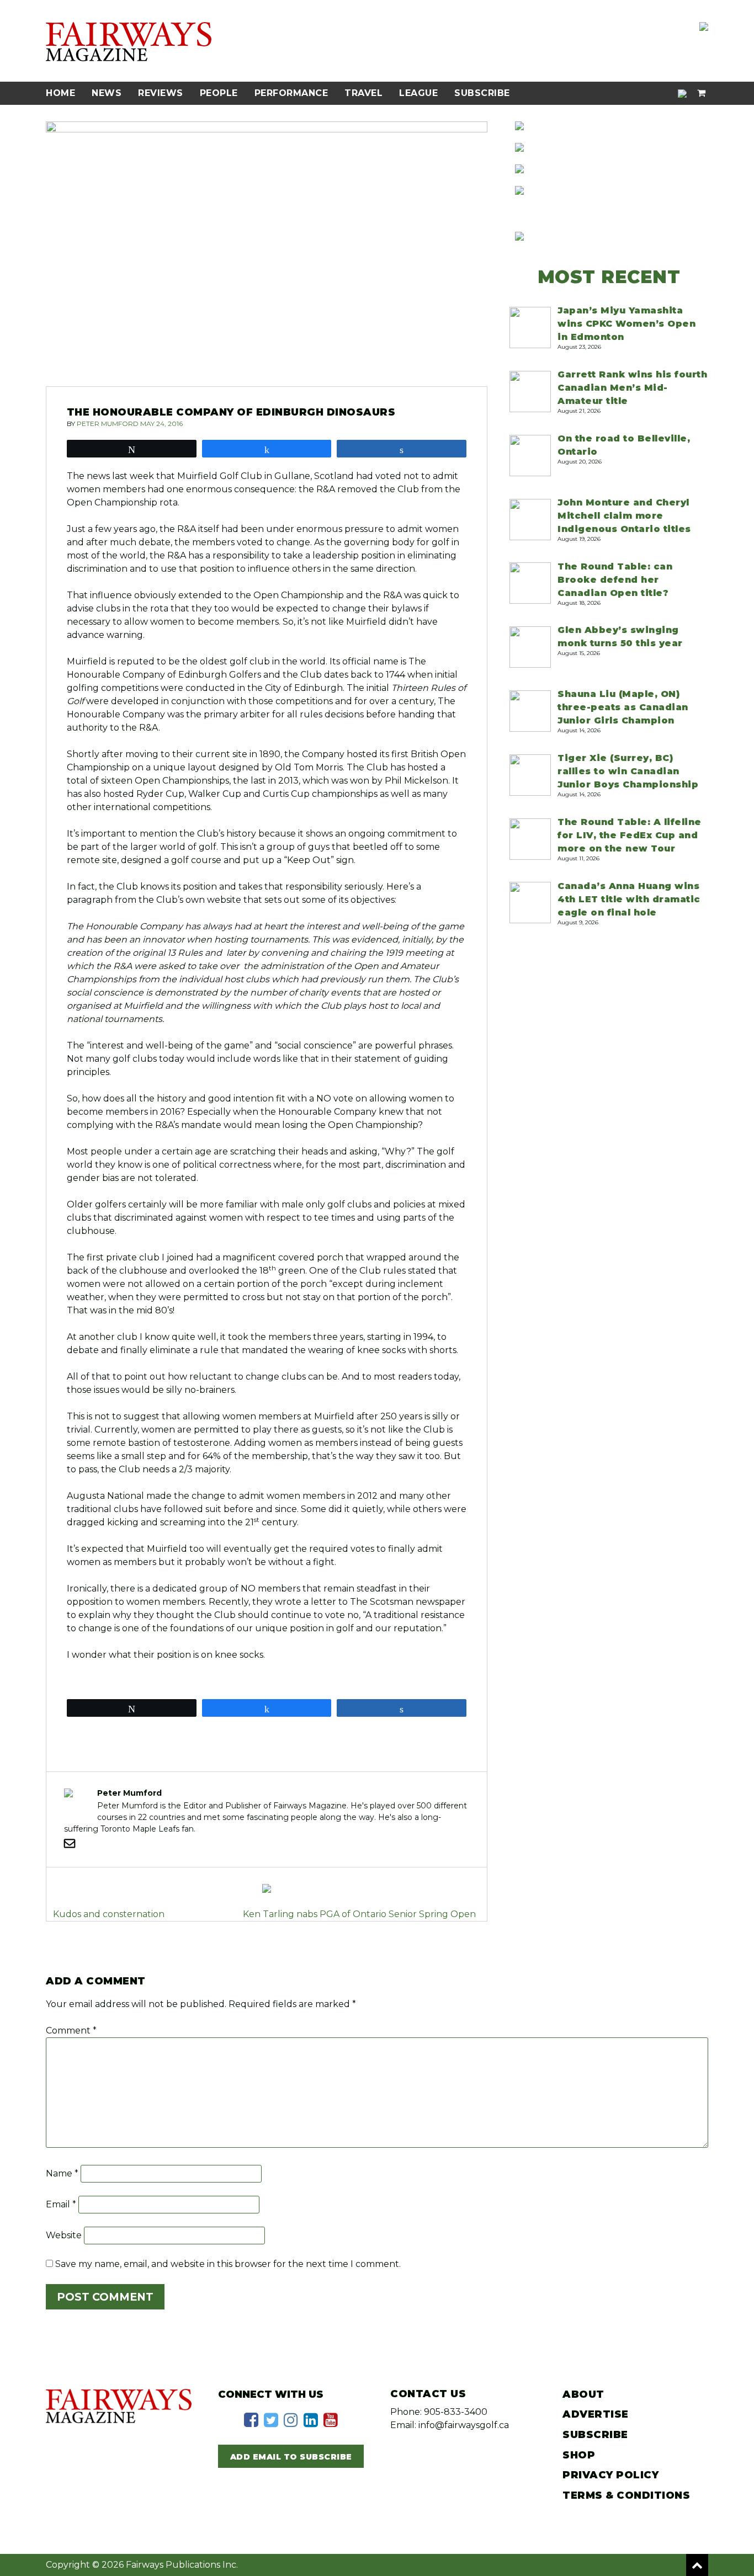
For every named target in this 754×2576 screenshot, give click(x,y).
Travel (363, 93)
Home (60, 93)
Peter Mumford (108, 424)
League (418, 93)
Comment (71, 2031)
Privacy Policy (610, 2475)
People (219, 93)
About (583, 2394)
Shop (579, 2455)
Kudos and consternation (109, 1914)
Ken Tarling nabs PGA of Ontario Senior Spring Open (359, 1914)
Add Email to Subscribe (291, 2457)
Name (62, 2173)
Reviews (161, 93)
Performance (291, 93)
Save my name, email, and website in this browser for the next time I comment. (228, 2264)
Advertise (596, 2414)
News (107, 93)
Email (61, 2204)
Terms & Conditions (626, 2495)
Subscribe (482, 93)
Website (64, 2235)
